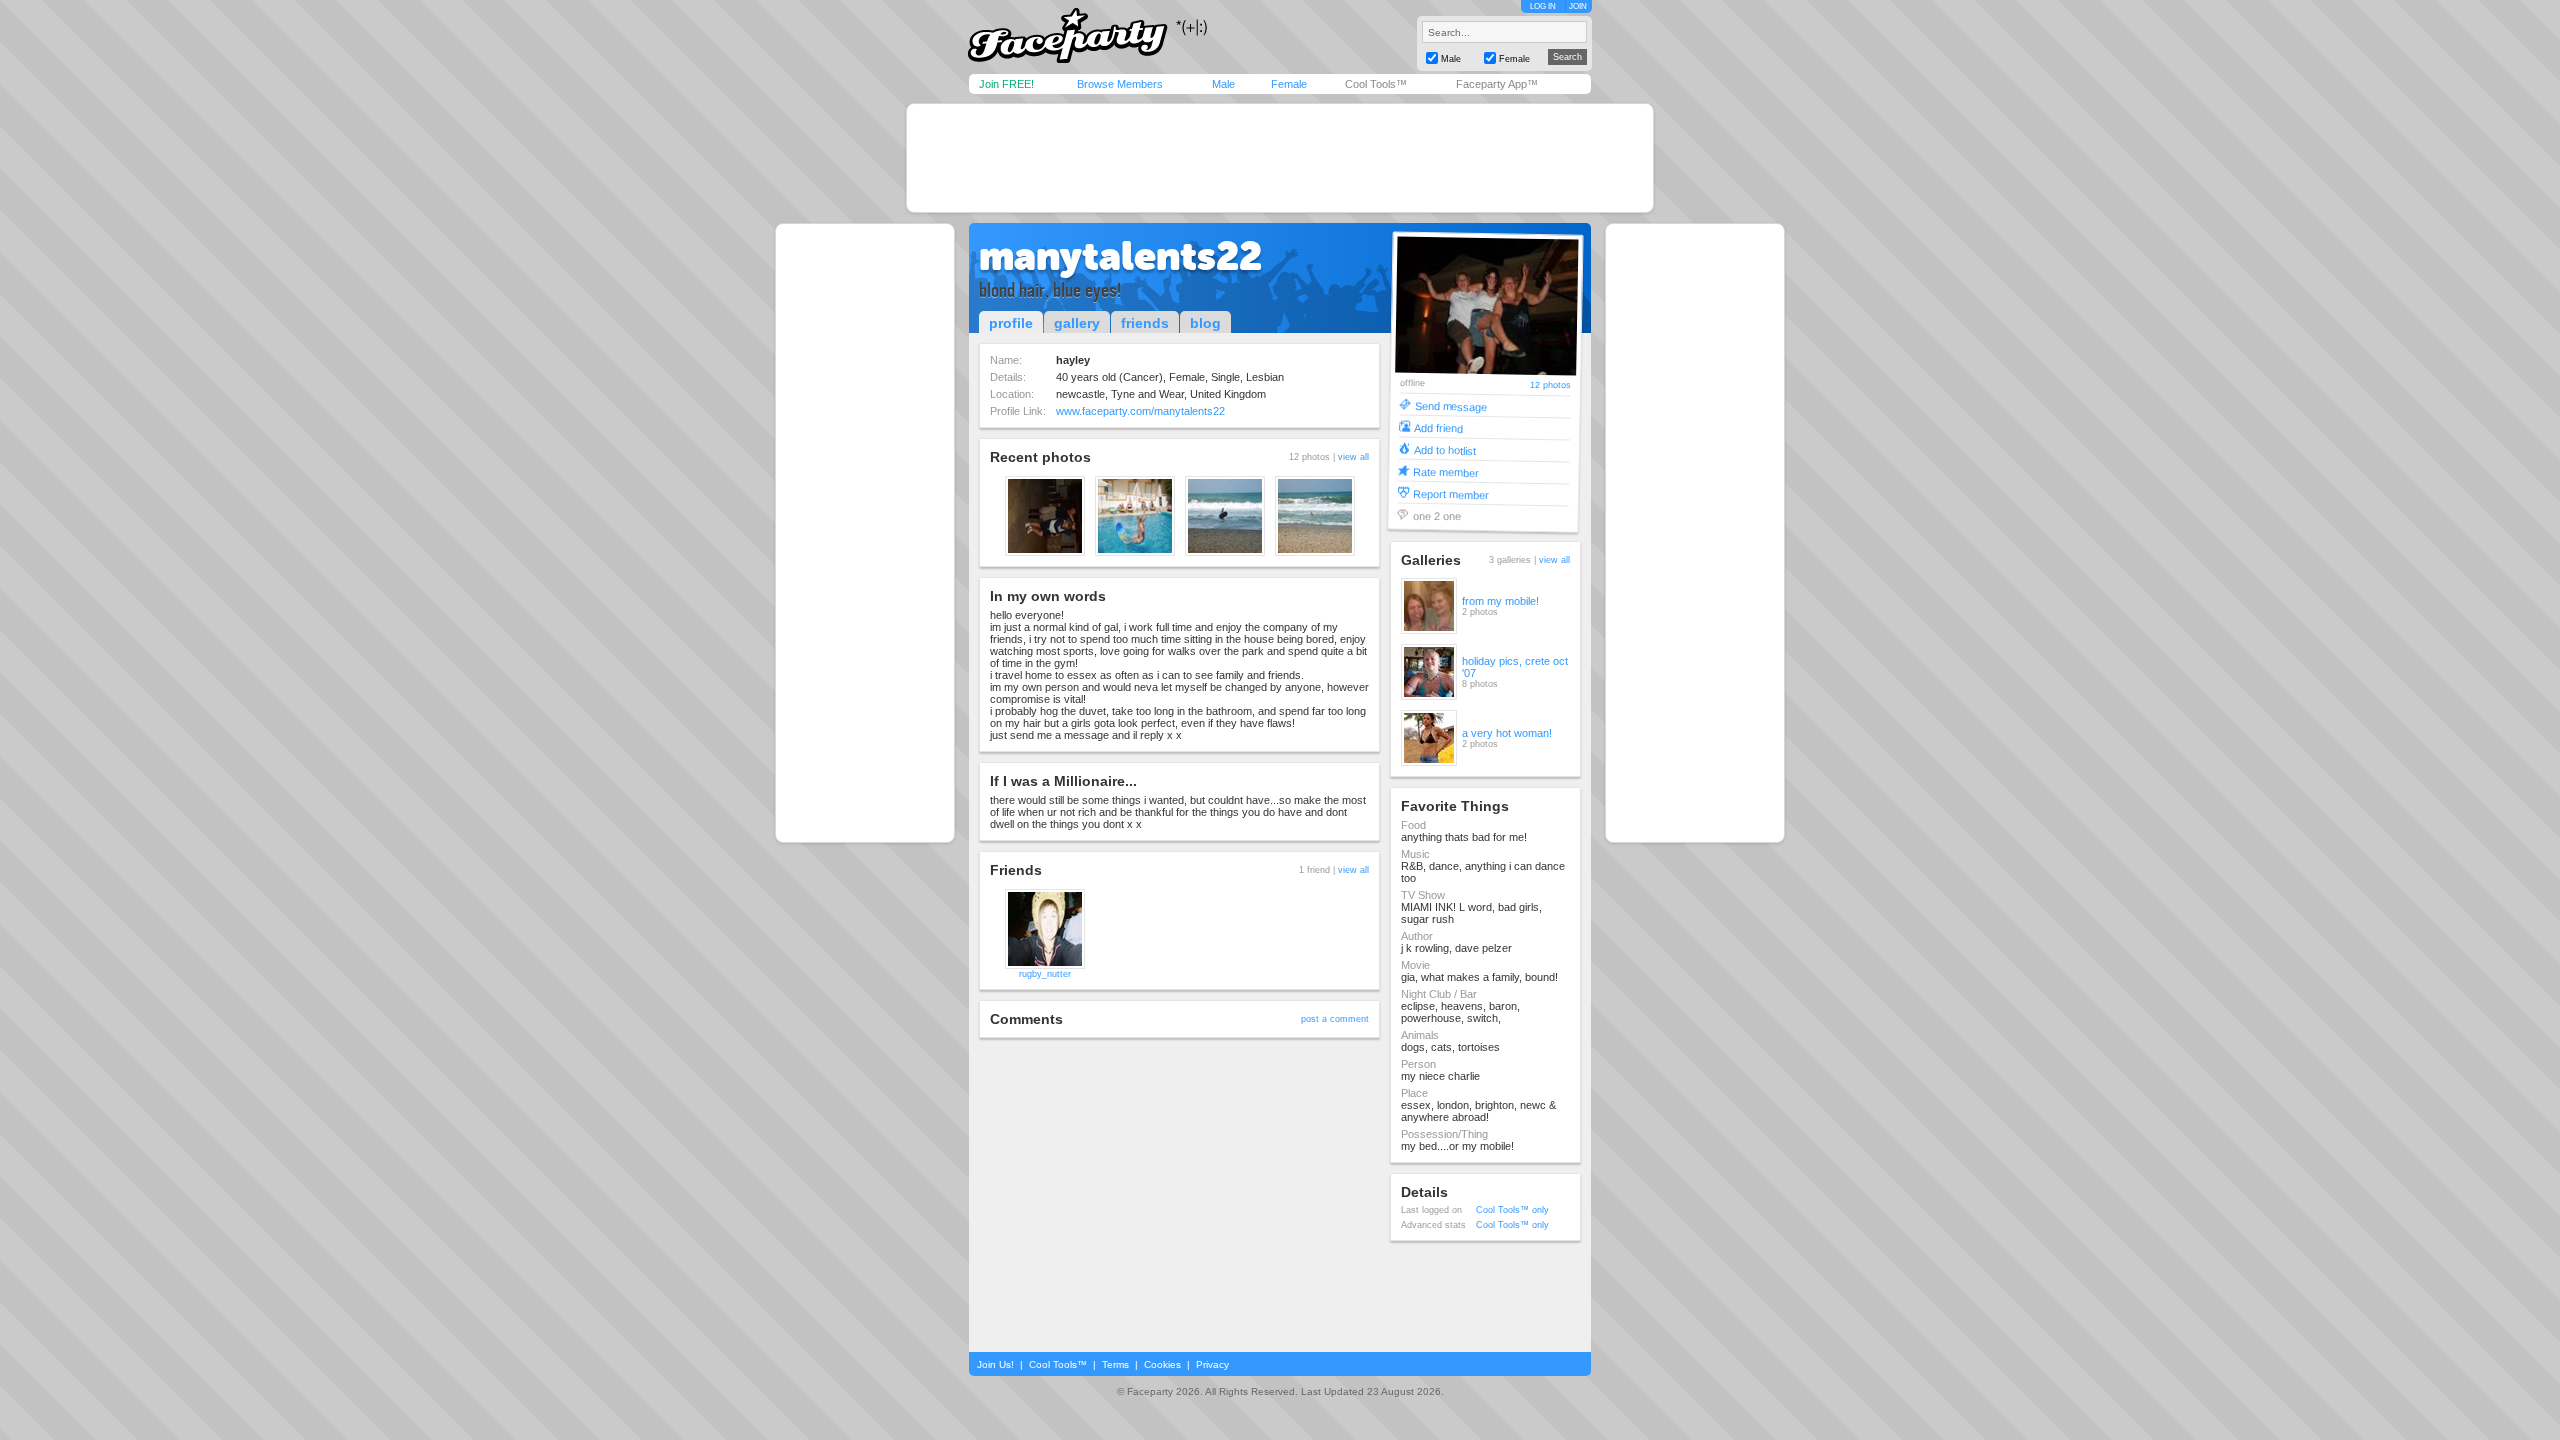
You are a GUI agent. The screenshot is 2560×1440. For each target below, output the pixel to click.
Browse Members (1120, 84)
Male (1223, 84)
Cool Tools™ (1376, 84)
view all (1353, 457)
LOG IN (1543, 6)
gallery (1077, 323)
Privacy (1212, 1364)
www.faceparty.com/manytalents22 (1140, 411)
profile (1011, 323)
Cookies (1162, 1364)
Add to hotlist (1445, 449)
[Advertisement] (1280, 158)
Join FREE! (1006, 84)
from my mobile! (1500, 601)
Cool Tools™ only (1512, 1210)
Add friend (1438, 427)
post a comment (1335, 1019)
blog (1205, 323)
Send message (1450, 405)
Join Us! (995, 1364)
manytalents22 (1120, 256)
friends (1145, 323)
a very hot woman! (1507, 733)
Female (1289, 84)
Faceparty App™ (1497, 84)
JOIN (1578, 6)
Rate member (1446, 471)
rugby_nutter (1045, 974)
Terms (1115, 1364)
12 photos (1550, 385)
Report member (1451, 493)
